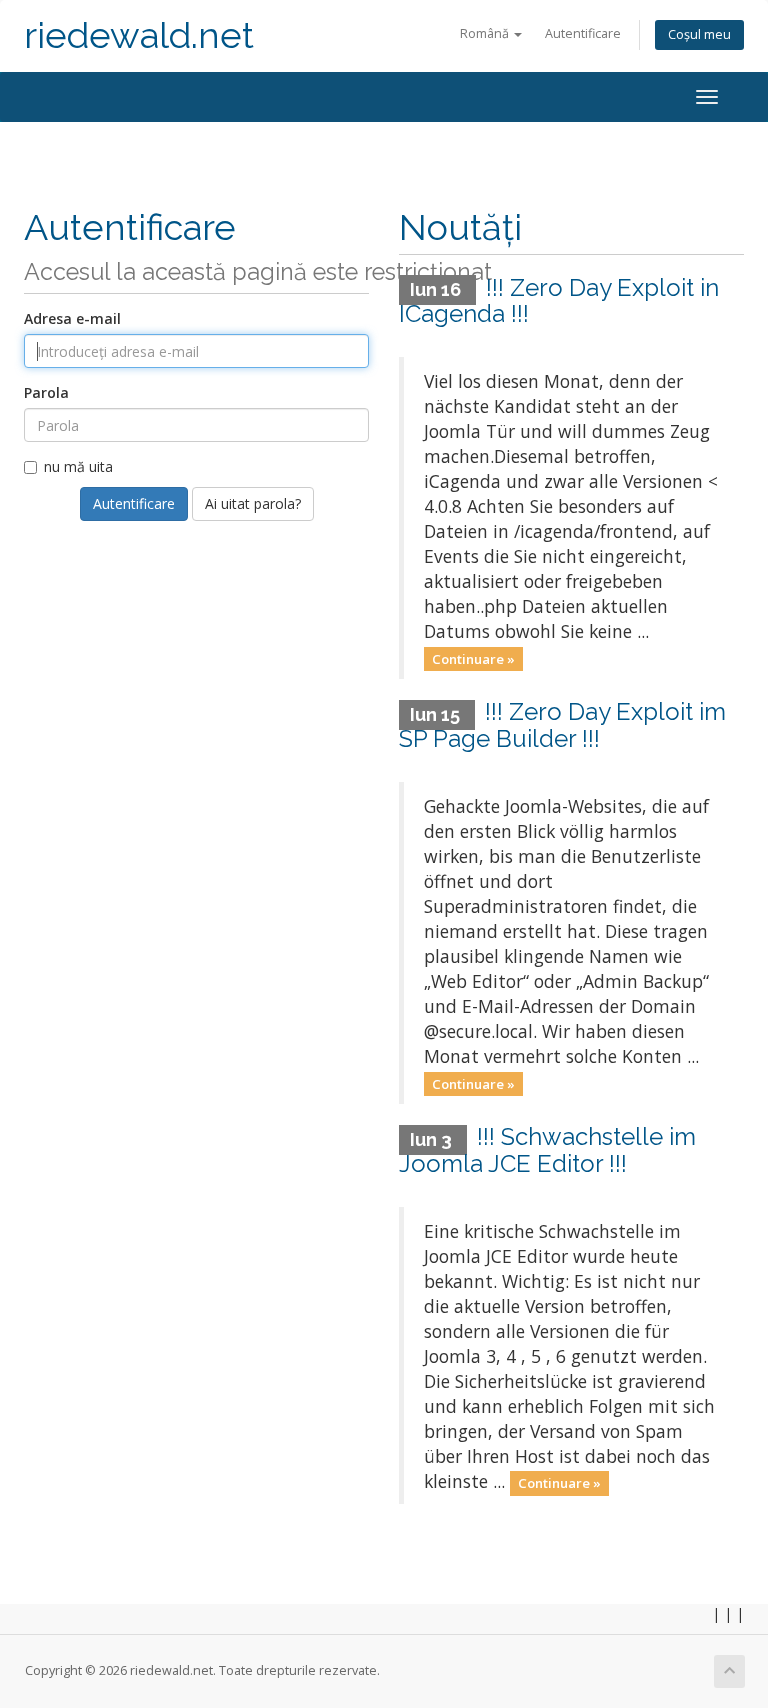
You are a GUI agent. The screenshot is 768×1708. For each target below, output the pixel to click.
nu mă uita (78, 466)
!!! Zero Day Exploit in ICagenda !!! (559, 300)
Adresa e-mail (72, 318)
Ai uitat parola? (253, 503)
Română (486, 33)
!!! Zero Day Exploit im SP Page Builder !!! (562, 724)
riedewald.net (139, 35)
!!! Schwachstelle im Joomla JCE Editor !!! (547, 1149)
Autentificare (583, 33)
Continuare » (473, 658)
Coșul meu (699, 34)
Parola (46, 392)
